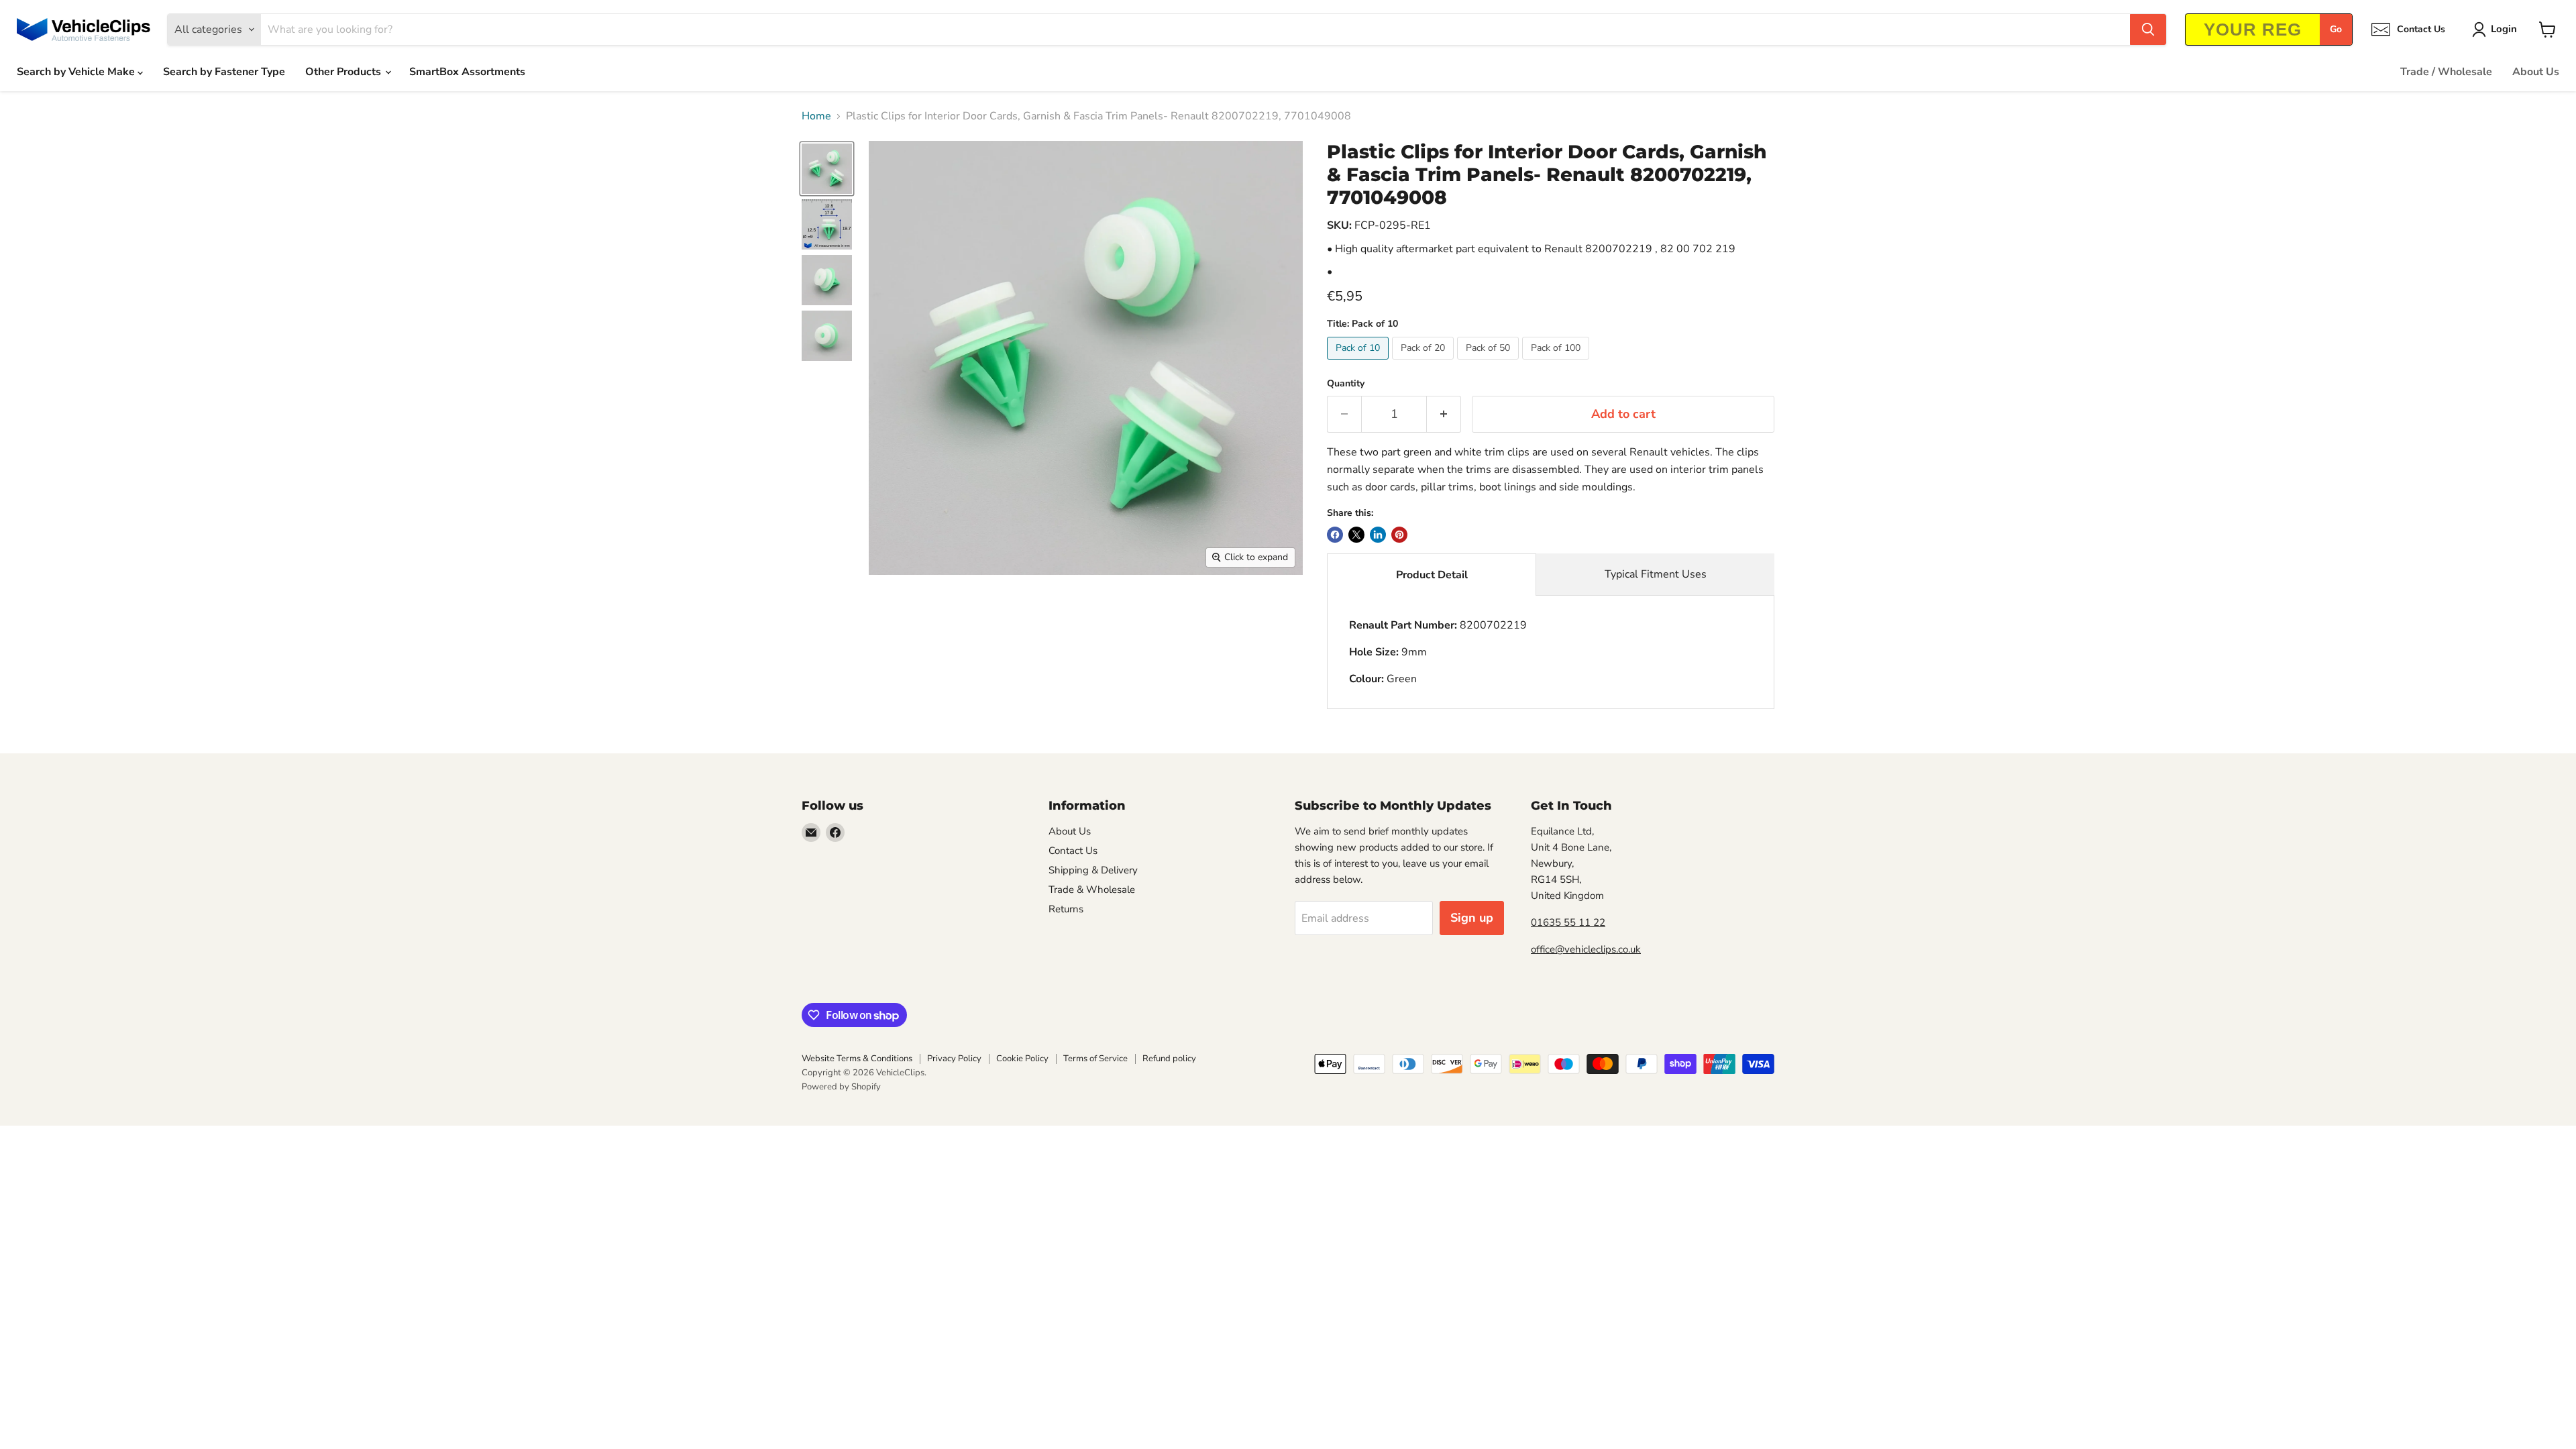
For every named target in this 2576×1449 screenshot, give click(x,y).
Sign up (1472, 918)
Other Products (344, 72)
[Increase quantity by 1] (1444, 414)
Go (2336, 29)
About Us (2536, 72)
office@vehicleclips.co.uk (1586, 949)
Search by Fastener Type (224, 72)
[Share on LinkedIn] (1378, 535)
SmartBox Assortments (467, 72)
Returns (1066, 909)
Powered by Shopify (841, 1087)
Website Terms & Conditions (857, 1059)
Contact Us (1073, 851)
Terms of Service (1095, 1059)
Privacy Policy (954, 1059)
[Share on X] (1356, 535)
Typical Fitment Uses (1656, 574)
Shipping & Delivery (1093, 870)
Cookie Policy (1022, 1059)
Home (816, 116)
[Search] (2148, 30)
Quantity (1346, 384)
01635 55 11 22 (1568, 922)
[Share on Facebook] (1335, 535)
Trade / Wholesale (2446, 72)
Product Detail (1432, 575)
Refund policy (1169, 1059)
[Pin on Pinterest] (1399, 535)
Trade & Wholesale (1092, 890)
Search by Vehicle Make (77, 72)
